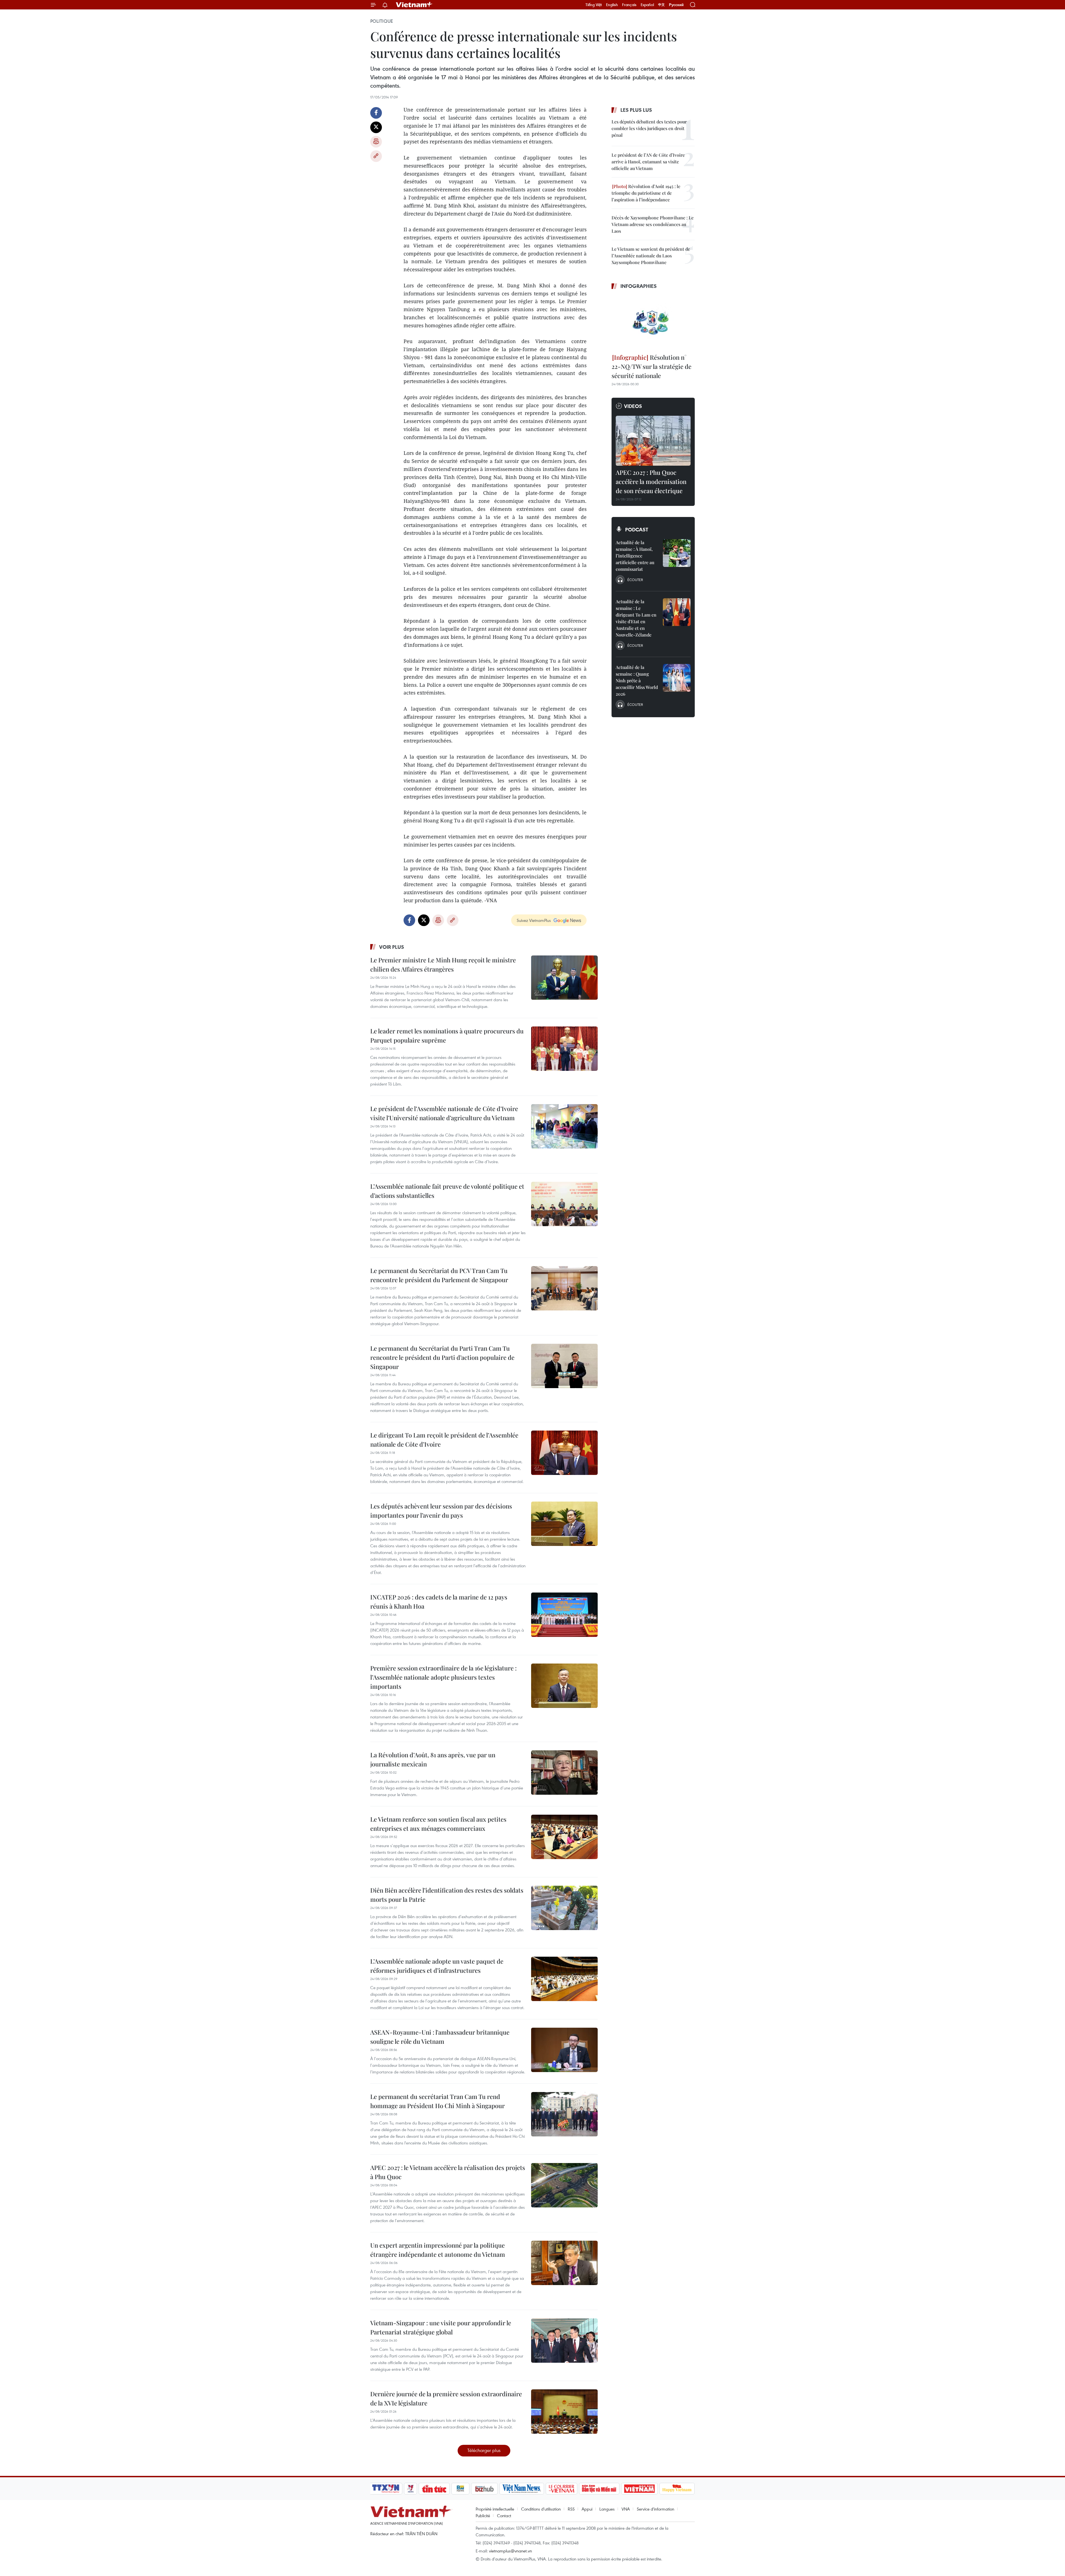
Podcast (637, 529)
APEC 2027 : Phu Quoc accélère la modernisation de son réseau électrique (651, 481)
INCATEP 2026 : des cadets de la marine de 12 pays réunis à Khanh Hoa (439, 1602)
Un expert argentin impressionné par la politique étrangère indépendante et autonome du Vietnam (438, 2250)
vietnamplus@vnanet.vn (510, 2551)
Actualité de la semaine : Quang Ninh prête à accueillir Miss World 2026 (637, 680)
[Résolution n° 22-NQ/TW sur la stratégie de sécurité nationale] (653, 322)
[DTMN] (599, 2489)
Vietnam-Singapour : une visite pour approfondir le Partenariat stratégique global (441, 2327)
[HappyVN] (677, 2489)
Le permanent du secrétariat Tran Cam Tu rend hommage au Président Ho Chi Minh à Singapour (438, 2101)
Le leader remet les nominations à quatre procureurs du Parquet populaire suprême (447, 1035)
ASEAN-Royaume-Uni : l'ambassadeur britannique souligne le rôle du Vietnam (440, 2037)
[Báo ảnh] (639, 2489)
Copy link (376, 156)
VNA (626, 2509)
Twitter (376, 127)
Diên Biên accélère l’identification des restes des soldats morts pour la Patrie (447, 1895)
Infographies (639, 286)
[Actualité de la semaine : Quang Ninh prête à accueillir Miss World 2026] (677, 678)
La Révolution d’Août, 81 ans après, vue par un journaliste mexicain (433, 1759)
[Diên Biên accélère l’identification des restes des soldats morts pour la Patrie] (564, 1908)
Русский (676, 5)
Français (629, 5)
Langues (607, 2509)
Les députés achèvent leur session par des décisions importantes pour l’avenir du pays (441, 1511)
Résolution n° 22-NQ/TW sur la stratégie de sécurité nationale (651, 366)
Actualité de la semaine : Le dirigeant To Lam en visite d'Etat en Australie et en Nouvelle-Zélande (636, 618)
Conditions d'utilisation (541, 2509)
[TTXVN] (386, 2489)
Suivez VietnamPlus (534, 920)
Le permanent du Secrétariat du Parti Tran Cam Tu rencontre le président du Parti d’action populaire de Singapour (442, 1357)
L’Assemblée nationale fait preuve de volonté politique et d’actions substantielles (447, 1191)
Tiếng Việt (594, 5)
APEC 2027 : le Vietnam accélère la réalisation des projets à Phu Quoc (448, 2172)
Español (647, 5)
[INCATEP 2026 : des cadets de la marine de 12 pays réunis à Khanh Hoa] (564, 1615)
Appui (587, 2509)
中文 (661, 5)
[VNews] (411, 2489)
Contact (504, 2516)
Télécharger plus (484, 2450)
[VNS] (522, 2489)
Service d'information (656, 2509)
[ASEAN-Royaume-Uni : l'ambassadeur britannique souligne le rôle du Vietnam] (564, 2050)
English (612, 5)
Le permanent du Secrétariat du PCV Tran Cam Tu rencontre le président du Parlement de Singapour (439, 1275)
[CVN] (561, 2489)
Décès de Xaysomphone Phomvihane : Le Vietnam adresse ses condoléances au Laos (653, 224)
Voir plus (392, 947)
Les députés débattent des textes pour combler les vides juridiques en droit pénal (649, 128)
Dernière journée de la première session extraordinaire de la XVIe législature (446, 2398)
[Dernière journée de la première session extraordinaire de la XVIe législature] (564, 2412)
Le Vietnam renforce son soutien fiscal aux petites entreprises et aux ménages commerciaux (438, 1824)
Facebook (376, 113)
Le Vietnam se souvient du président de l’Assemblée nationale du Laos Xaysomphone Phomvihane (651, 256)
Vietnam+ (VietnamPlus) (414, 5)
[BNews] (461, 2489)
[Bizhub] (484, 2489)
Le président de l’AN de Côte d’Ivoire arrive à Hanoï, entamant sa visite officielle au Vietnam (648, 162)
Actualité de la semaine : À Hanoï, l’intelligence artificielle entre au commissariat (635, 556)
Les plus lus (636, 110)
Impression (376, 142)
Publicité (483, 2516)
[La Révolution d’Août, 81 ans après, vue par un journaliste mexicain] (564, 1773)
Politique (382, 21)
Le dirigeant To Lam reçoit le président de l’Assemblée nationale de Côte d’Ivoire (444, 1440)
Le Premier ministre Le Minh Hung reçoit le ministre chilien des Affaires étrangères (443, 964)
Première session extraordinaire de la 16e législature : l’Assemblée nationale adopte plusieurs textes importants (443, 1677)
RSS (571, 2509)
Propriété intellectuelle (495, 2509)
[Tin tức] (434, 2489)
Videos (633, 406)
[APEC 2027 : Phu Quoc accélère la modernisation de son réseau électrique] (653, 441)
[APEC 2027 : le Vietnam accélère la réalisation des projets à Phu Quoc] (564, 2185)
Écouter (635, 580)
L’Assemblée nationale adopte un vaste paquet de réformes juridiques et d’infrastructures (437, 1966)
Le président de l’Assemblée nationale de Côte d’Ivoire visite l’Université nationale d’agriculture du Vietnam (444, 1113)
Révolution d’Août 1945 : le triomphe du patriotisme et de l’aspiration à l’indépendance (646, 193)
